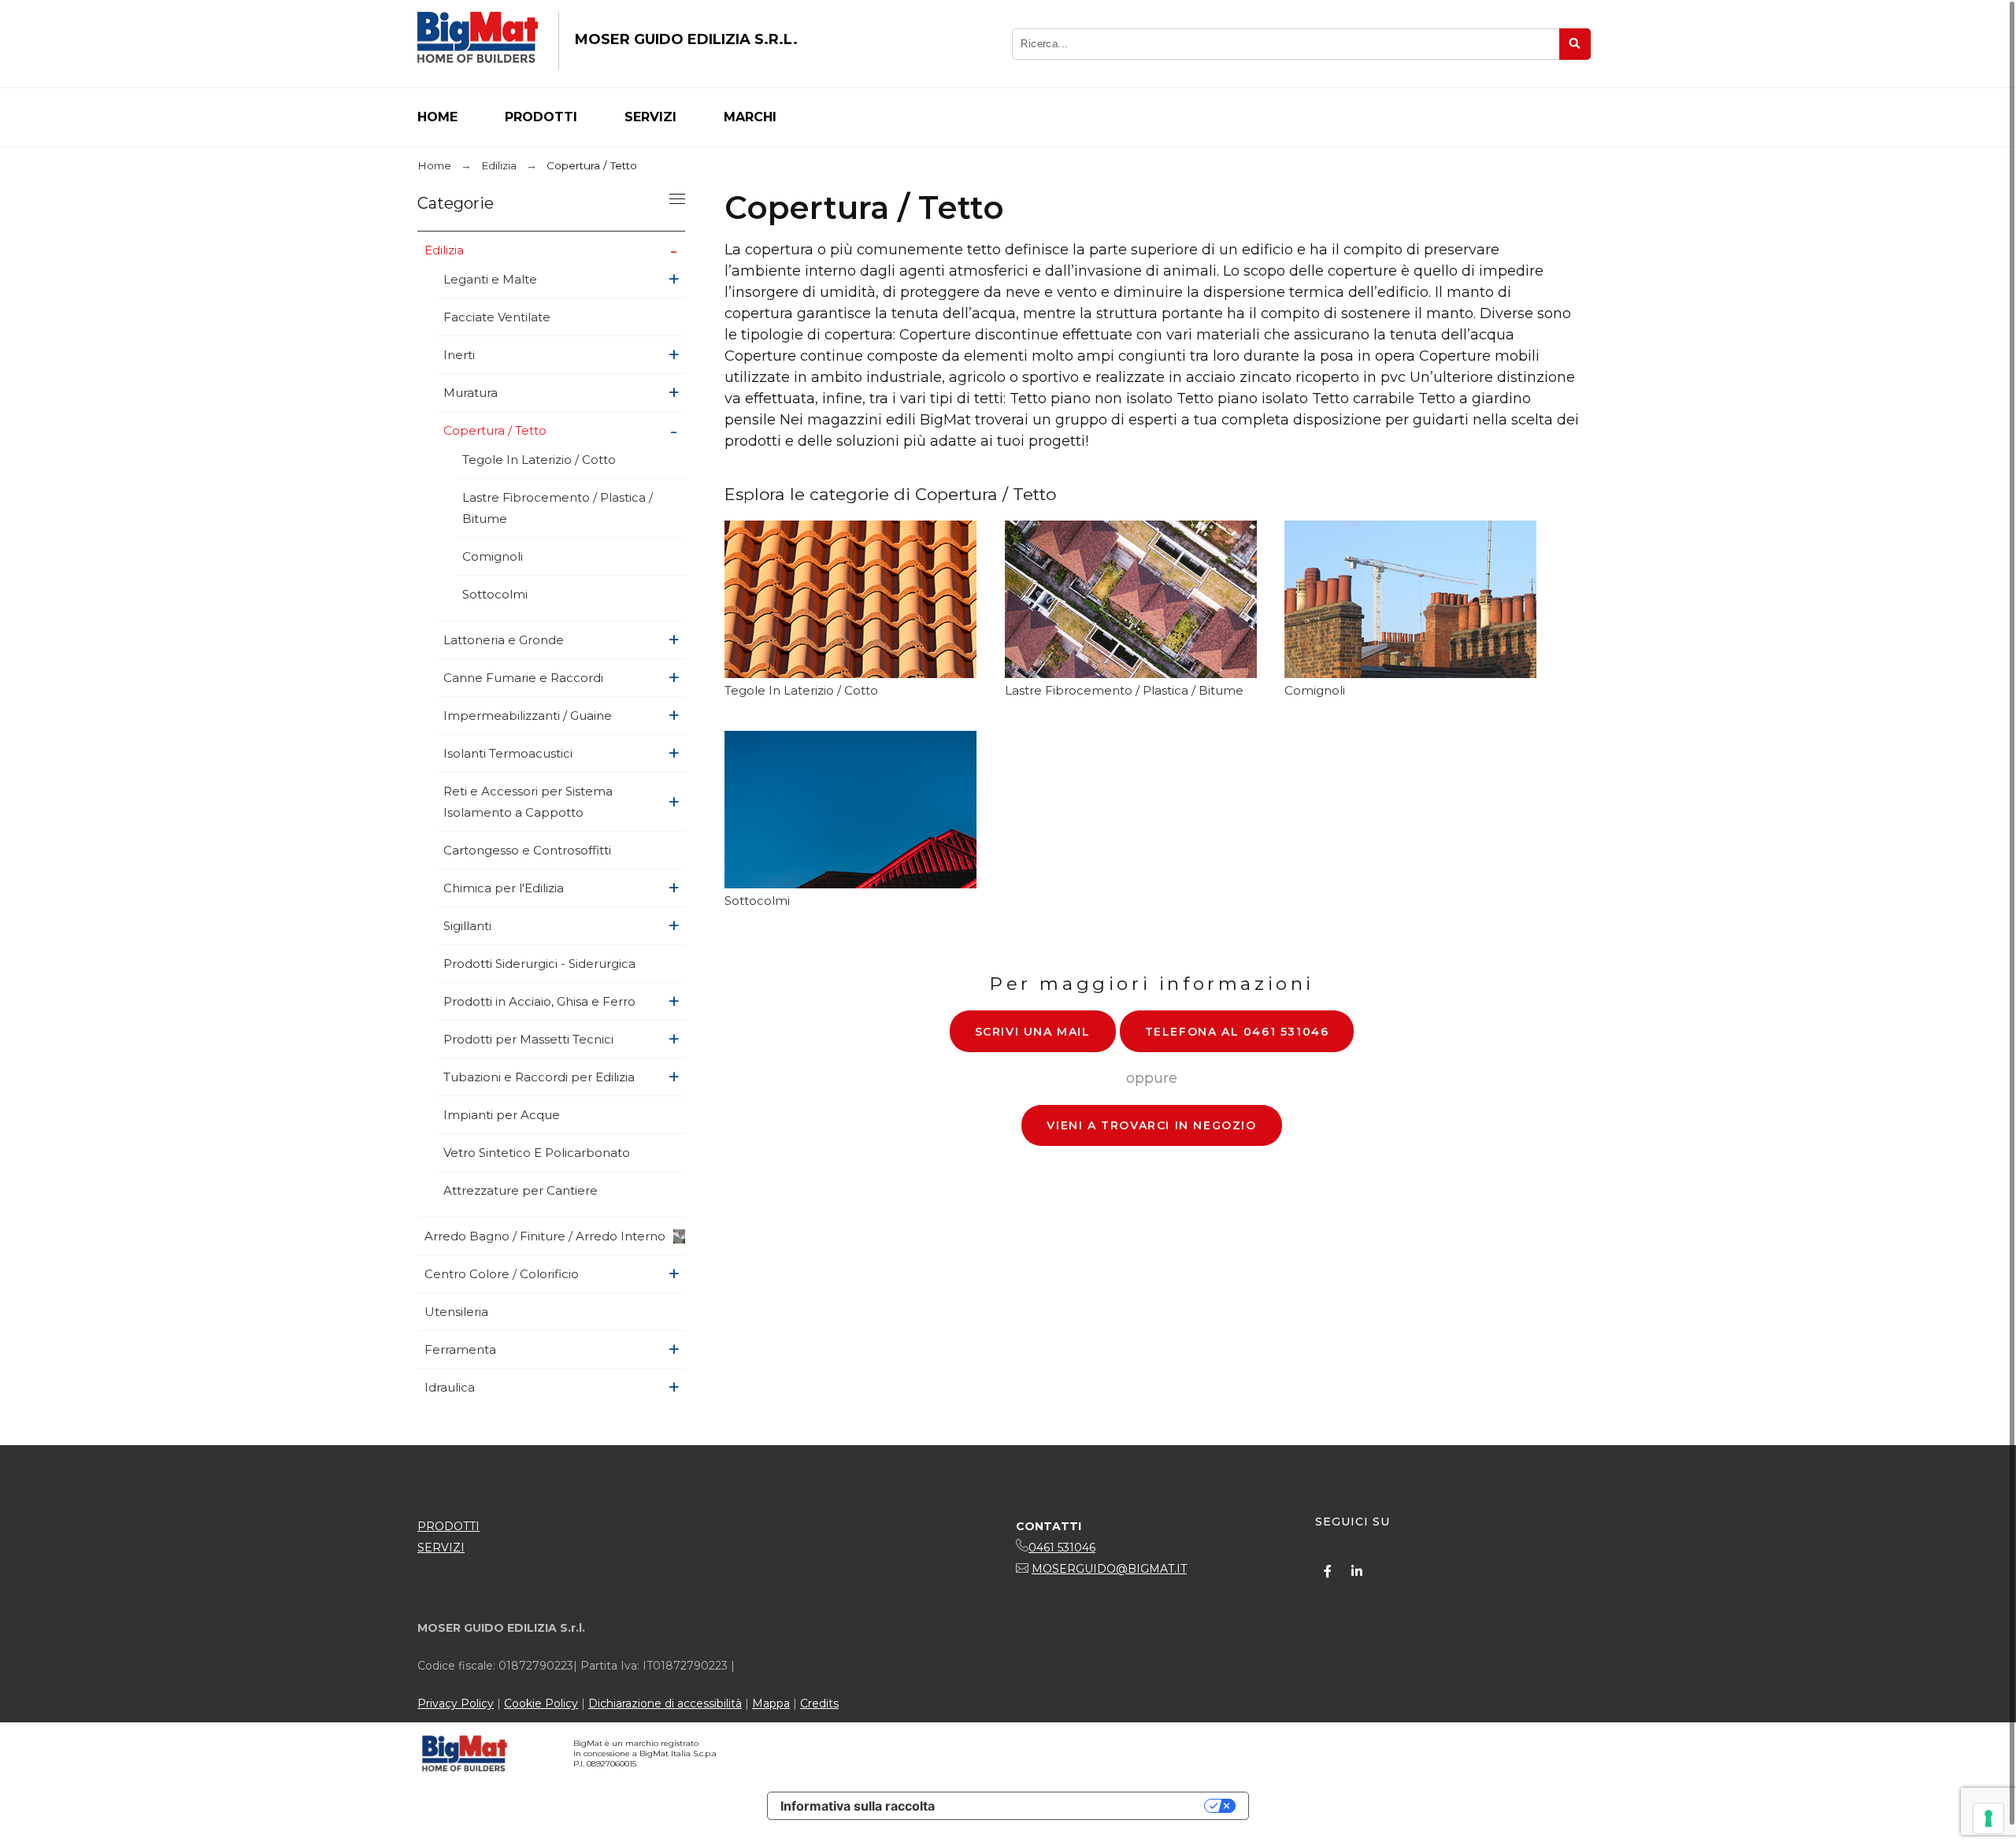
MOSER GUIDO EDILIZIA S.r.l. (686, 39)
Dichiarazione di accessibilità (665, 1703)
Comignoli (493, 556)
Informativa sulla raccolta (858, 1806)
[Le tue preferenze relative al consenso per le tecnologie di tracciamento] (1988, 1818)
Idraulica (450, 1387)
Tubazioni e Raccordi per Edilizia (539, 1077)
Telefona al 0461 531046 (1237, 1032)
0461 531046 (1062, 1548)
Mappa (771, 1703)
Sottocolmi (495, 594)
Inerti (459, 355)
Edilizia (444, 250)
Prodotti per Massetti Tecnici (528, 1039)
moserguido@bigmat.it (1109, 1569)
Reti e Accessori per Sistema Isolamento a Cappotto (528, 802)
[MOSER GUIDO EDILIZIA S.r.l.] (478, 41)
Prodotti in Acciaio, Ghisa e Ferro (539, 1001)
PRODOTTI (448, 1526)
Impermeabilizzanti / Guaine (528, 715)
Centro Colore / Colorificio (502, 1274)
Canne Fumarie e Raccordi (523, 678)
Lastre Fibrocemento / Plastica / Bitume (558, 508)
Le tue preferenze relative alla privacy (1077, 1806)
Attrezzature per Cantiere (521, 1190)
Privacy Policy (456, 1703)
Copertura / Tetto (495, 430)
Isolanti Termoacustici (508, 753)
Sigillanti (467, 926)
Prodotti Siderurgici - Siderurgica (539, 964)
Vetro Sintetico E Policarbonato (537, 1153)
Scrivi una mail (1033, 1032)
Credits (819, 1703)
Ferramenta (460, 1349)
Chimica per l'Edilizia (504, 888)
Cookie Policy (541, 1703)
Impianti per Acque (502, 1115)
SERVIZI (441, 1548)
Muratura (471, 393)
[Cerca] (1575, 44)
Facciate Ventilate (497, 317)
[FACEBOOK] (1328, 1571)
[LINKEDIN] (1357, 1571)
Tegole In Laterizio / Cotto (539, 460)
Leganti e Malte (490, 279)
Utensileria (456, 1312)
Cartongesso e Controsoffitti (527, 850)
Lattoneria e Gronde (504, 640)
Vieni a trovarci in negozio (1151, 1125)
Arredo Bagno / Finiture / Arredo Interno (545, 1236)
